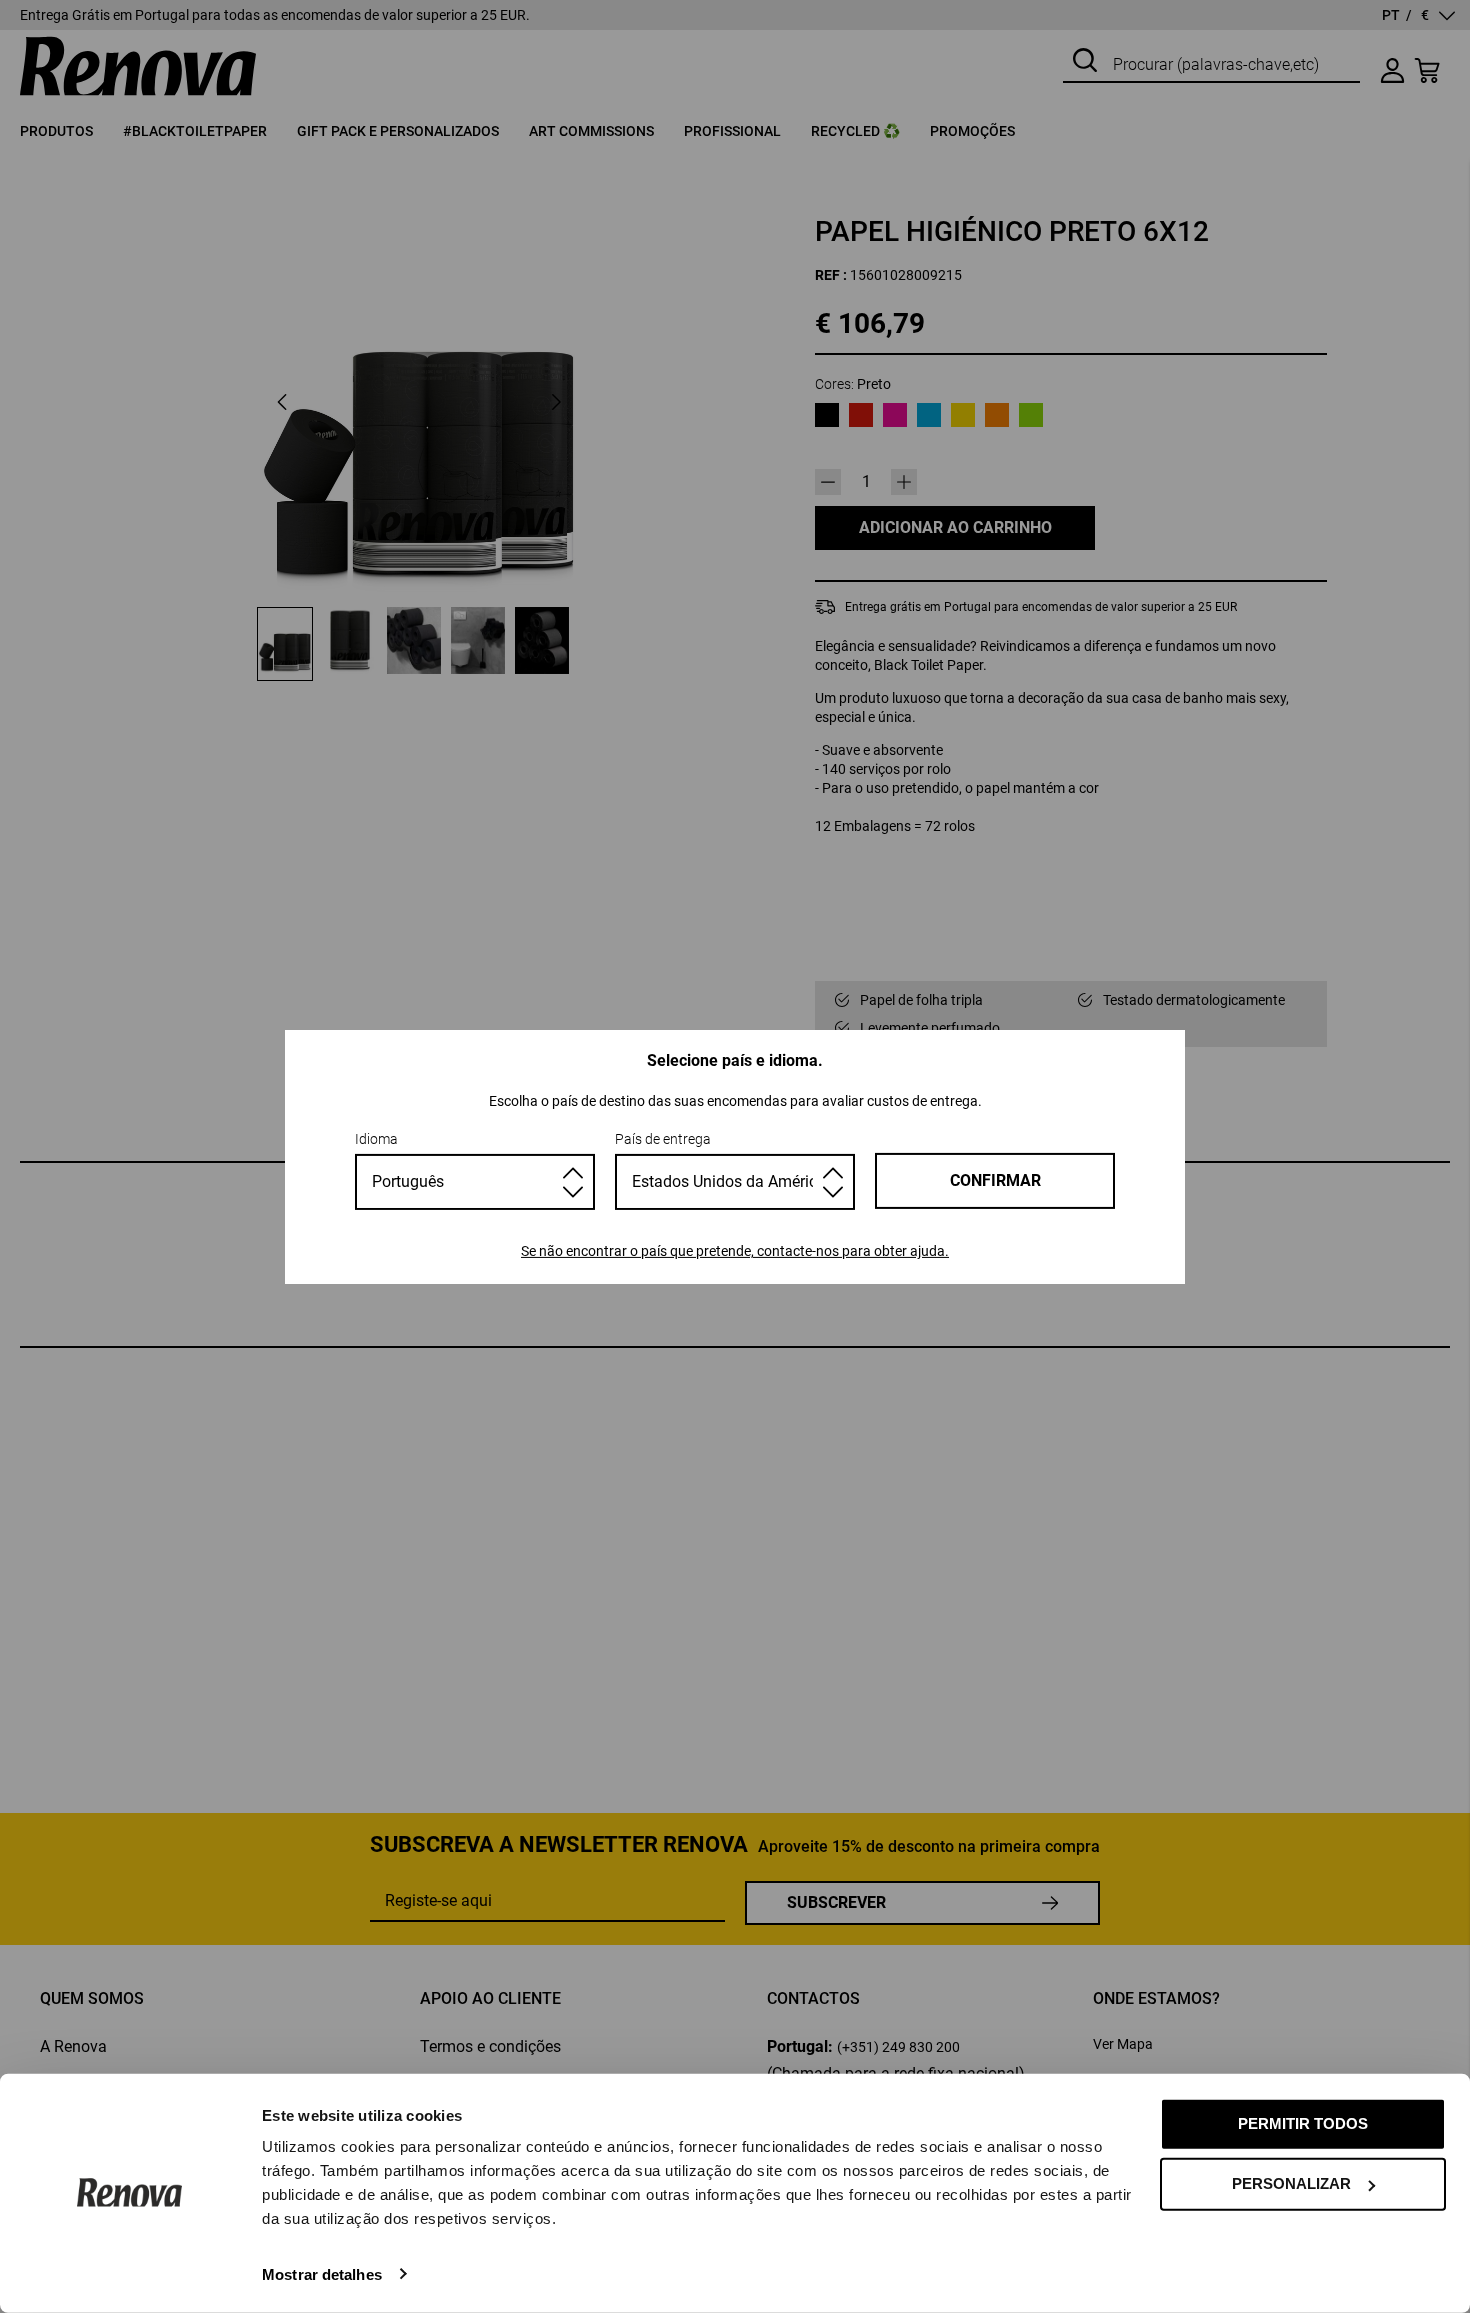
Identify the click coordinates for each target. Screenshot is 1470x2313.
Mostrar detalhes (322, 2273)
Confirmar (995, 1180)
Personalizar (1291, 2183)
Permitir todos (1303, 2123)
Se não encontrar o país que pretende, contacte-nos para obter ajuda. (735, 1251)
